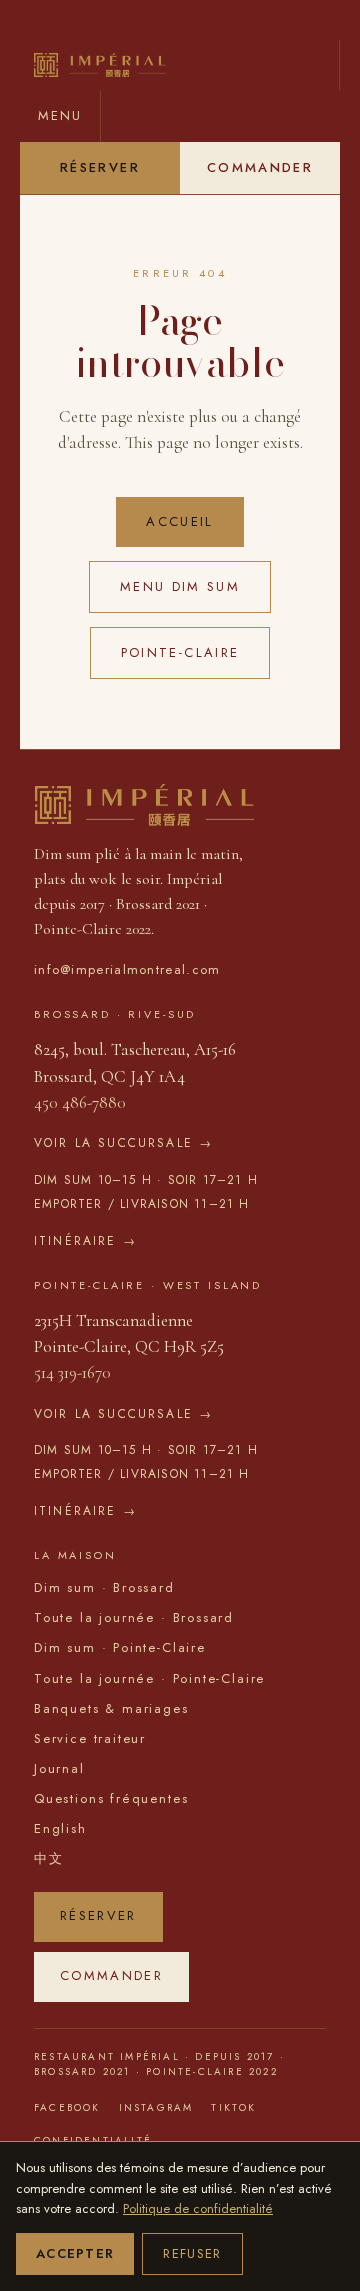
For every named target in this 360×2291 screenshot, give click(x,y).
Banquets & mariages (111, 1708)
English (60, 1828)
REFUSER (192, 2253)
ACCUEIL (179, 521)
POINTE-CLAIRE (180, 652)
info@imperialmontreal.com (127, 969)
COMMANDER (260, 167)
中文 (49, 1858)
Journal (59, 1768)
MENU (60, 115)
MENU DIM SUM (180, 586)
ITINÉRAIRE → (85, 1241)
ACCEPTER (75, 2253)
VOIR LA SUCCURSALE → (123, 1143)
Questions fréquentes (111, 1798)
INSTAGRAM (156, 2107)
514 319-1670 (72, 1372)
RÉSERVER (100, 167)
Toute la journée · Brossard (134, 1617)
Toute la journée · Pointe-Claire (149, 1678)
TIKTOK (233, 2107)
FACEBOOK (67, 2107)
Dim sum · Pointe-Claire (120, 1647)
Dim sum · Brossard (104, 1587)
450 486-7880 (80, 1102)
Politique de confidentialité (198, 2208)
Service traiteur (90, 1738)
